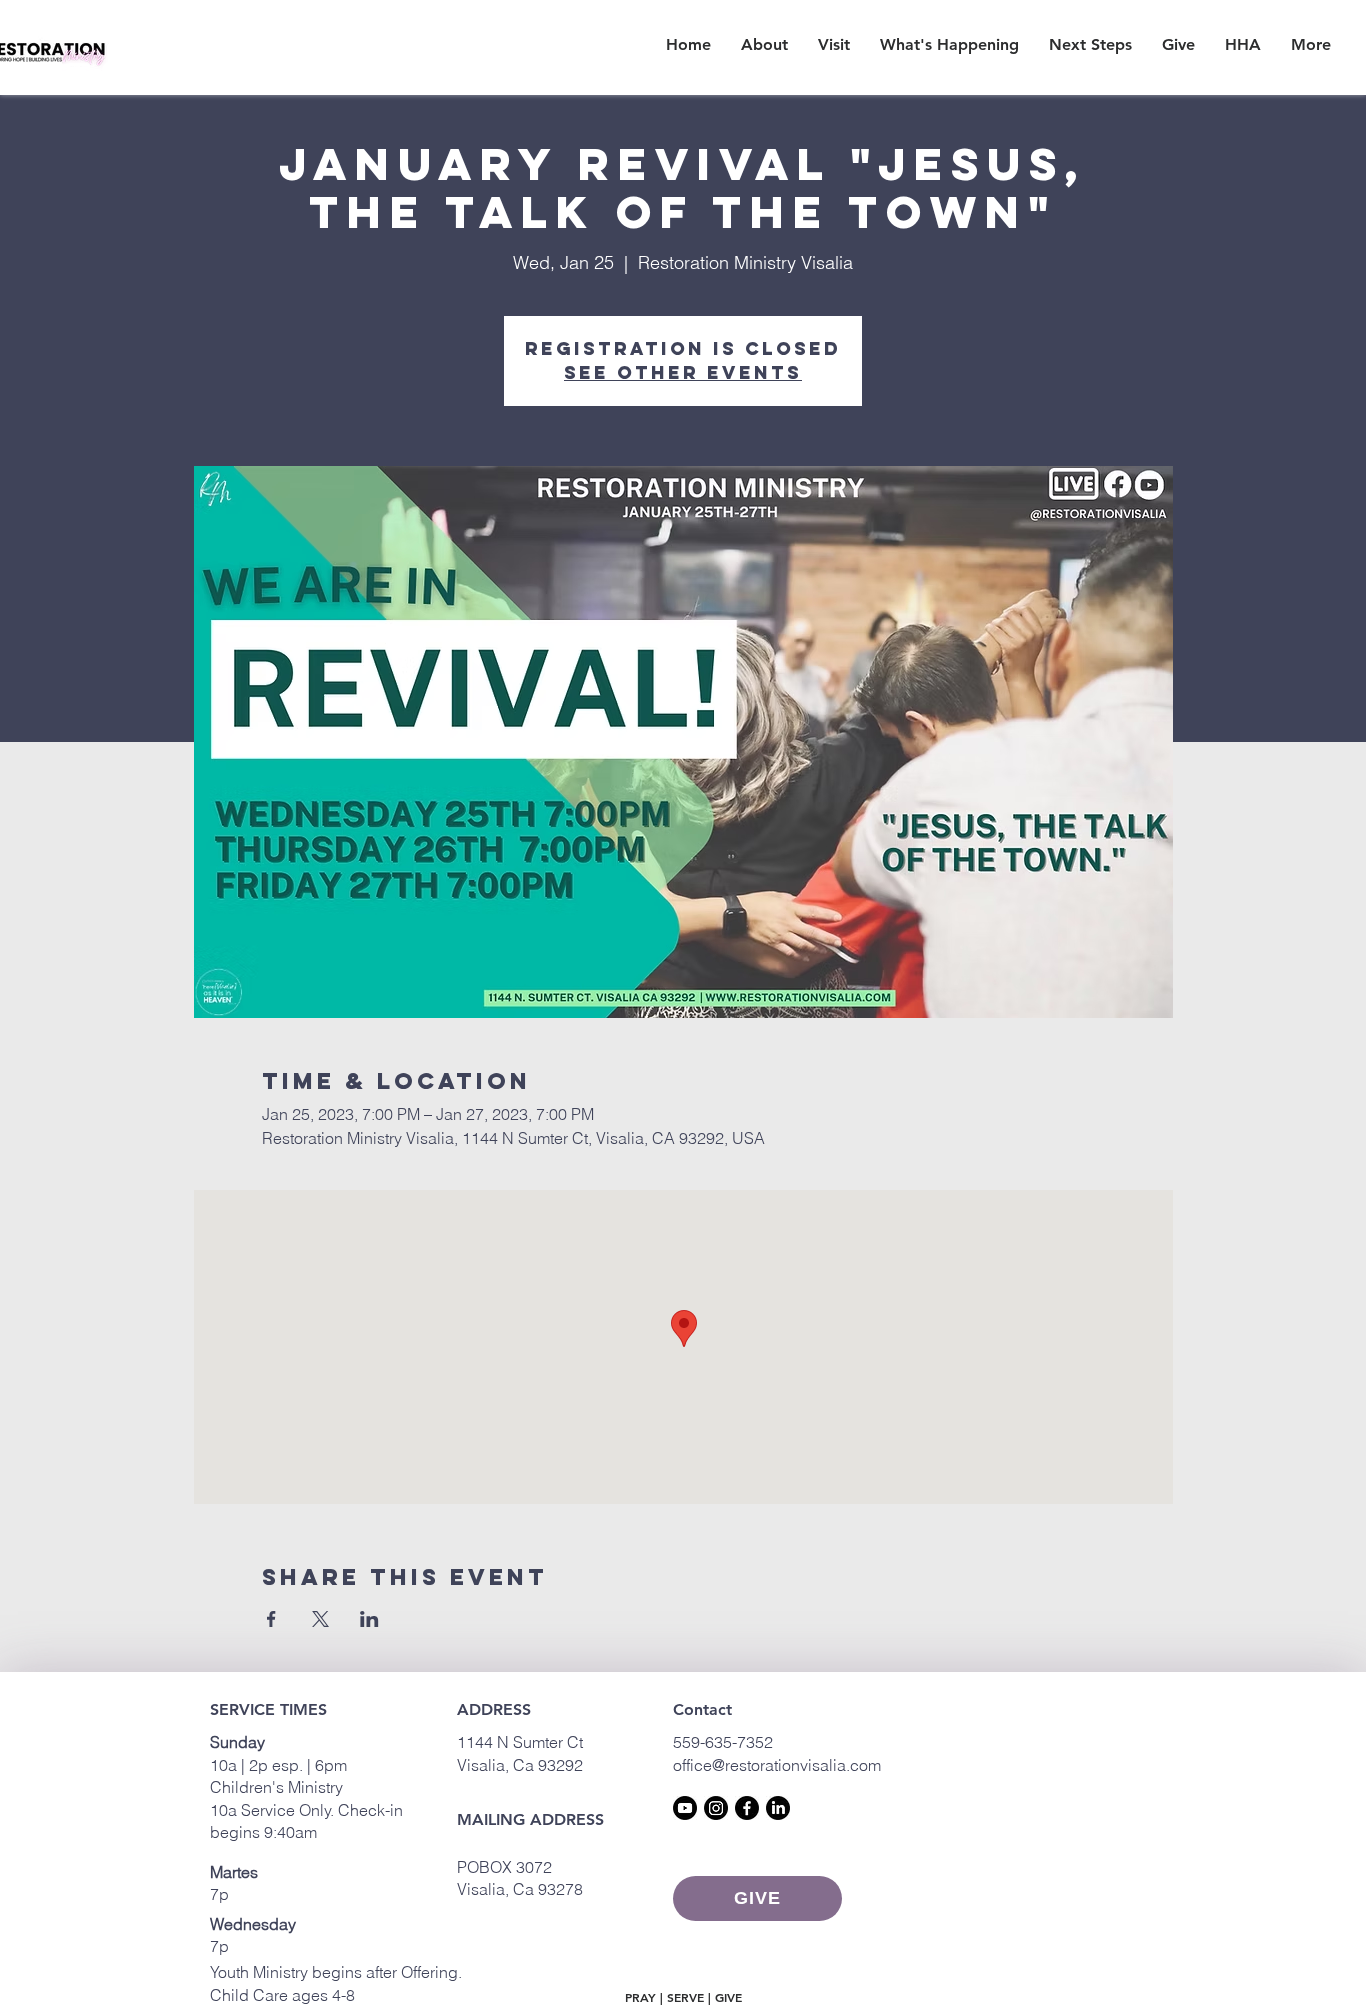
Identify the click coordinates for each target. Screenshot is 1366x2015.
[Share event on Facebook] (271, 1619)
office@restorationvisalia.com (777, 1765)
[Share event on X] (320, 1619)
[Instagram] (716, 1808)
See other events (683, 372)
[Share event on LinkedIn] (369, 1619)
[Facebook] (747, 1808)
